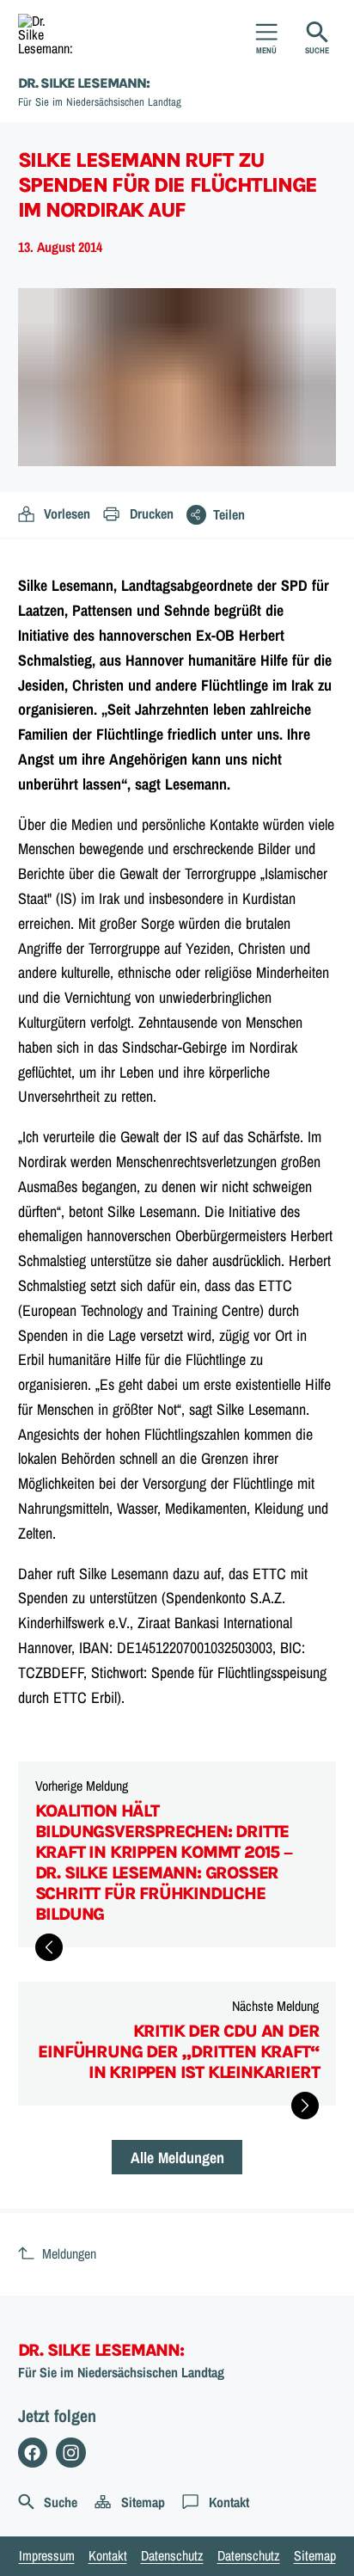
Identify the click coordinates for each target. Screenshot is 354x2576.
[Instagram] (71, 2453)
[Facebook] (33, 2453)
